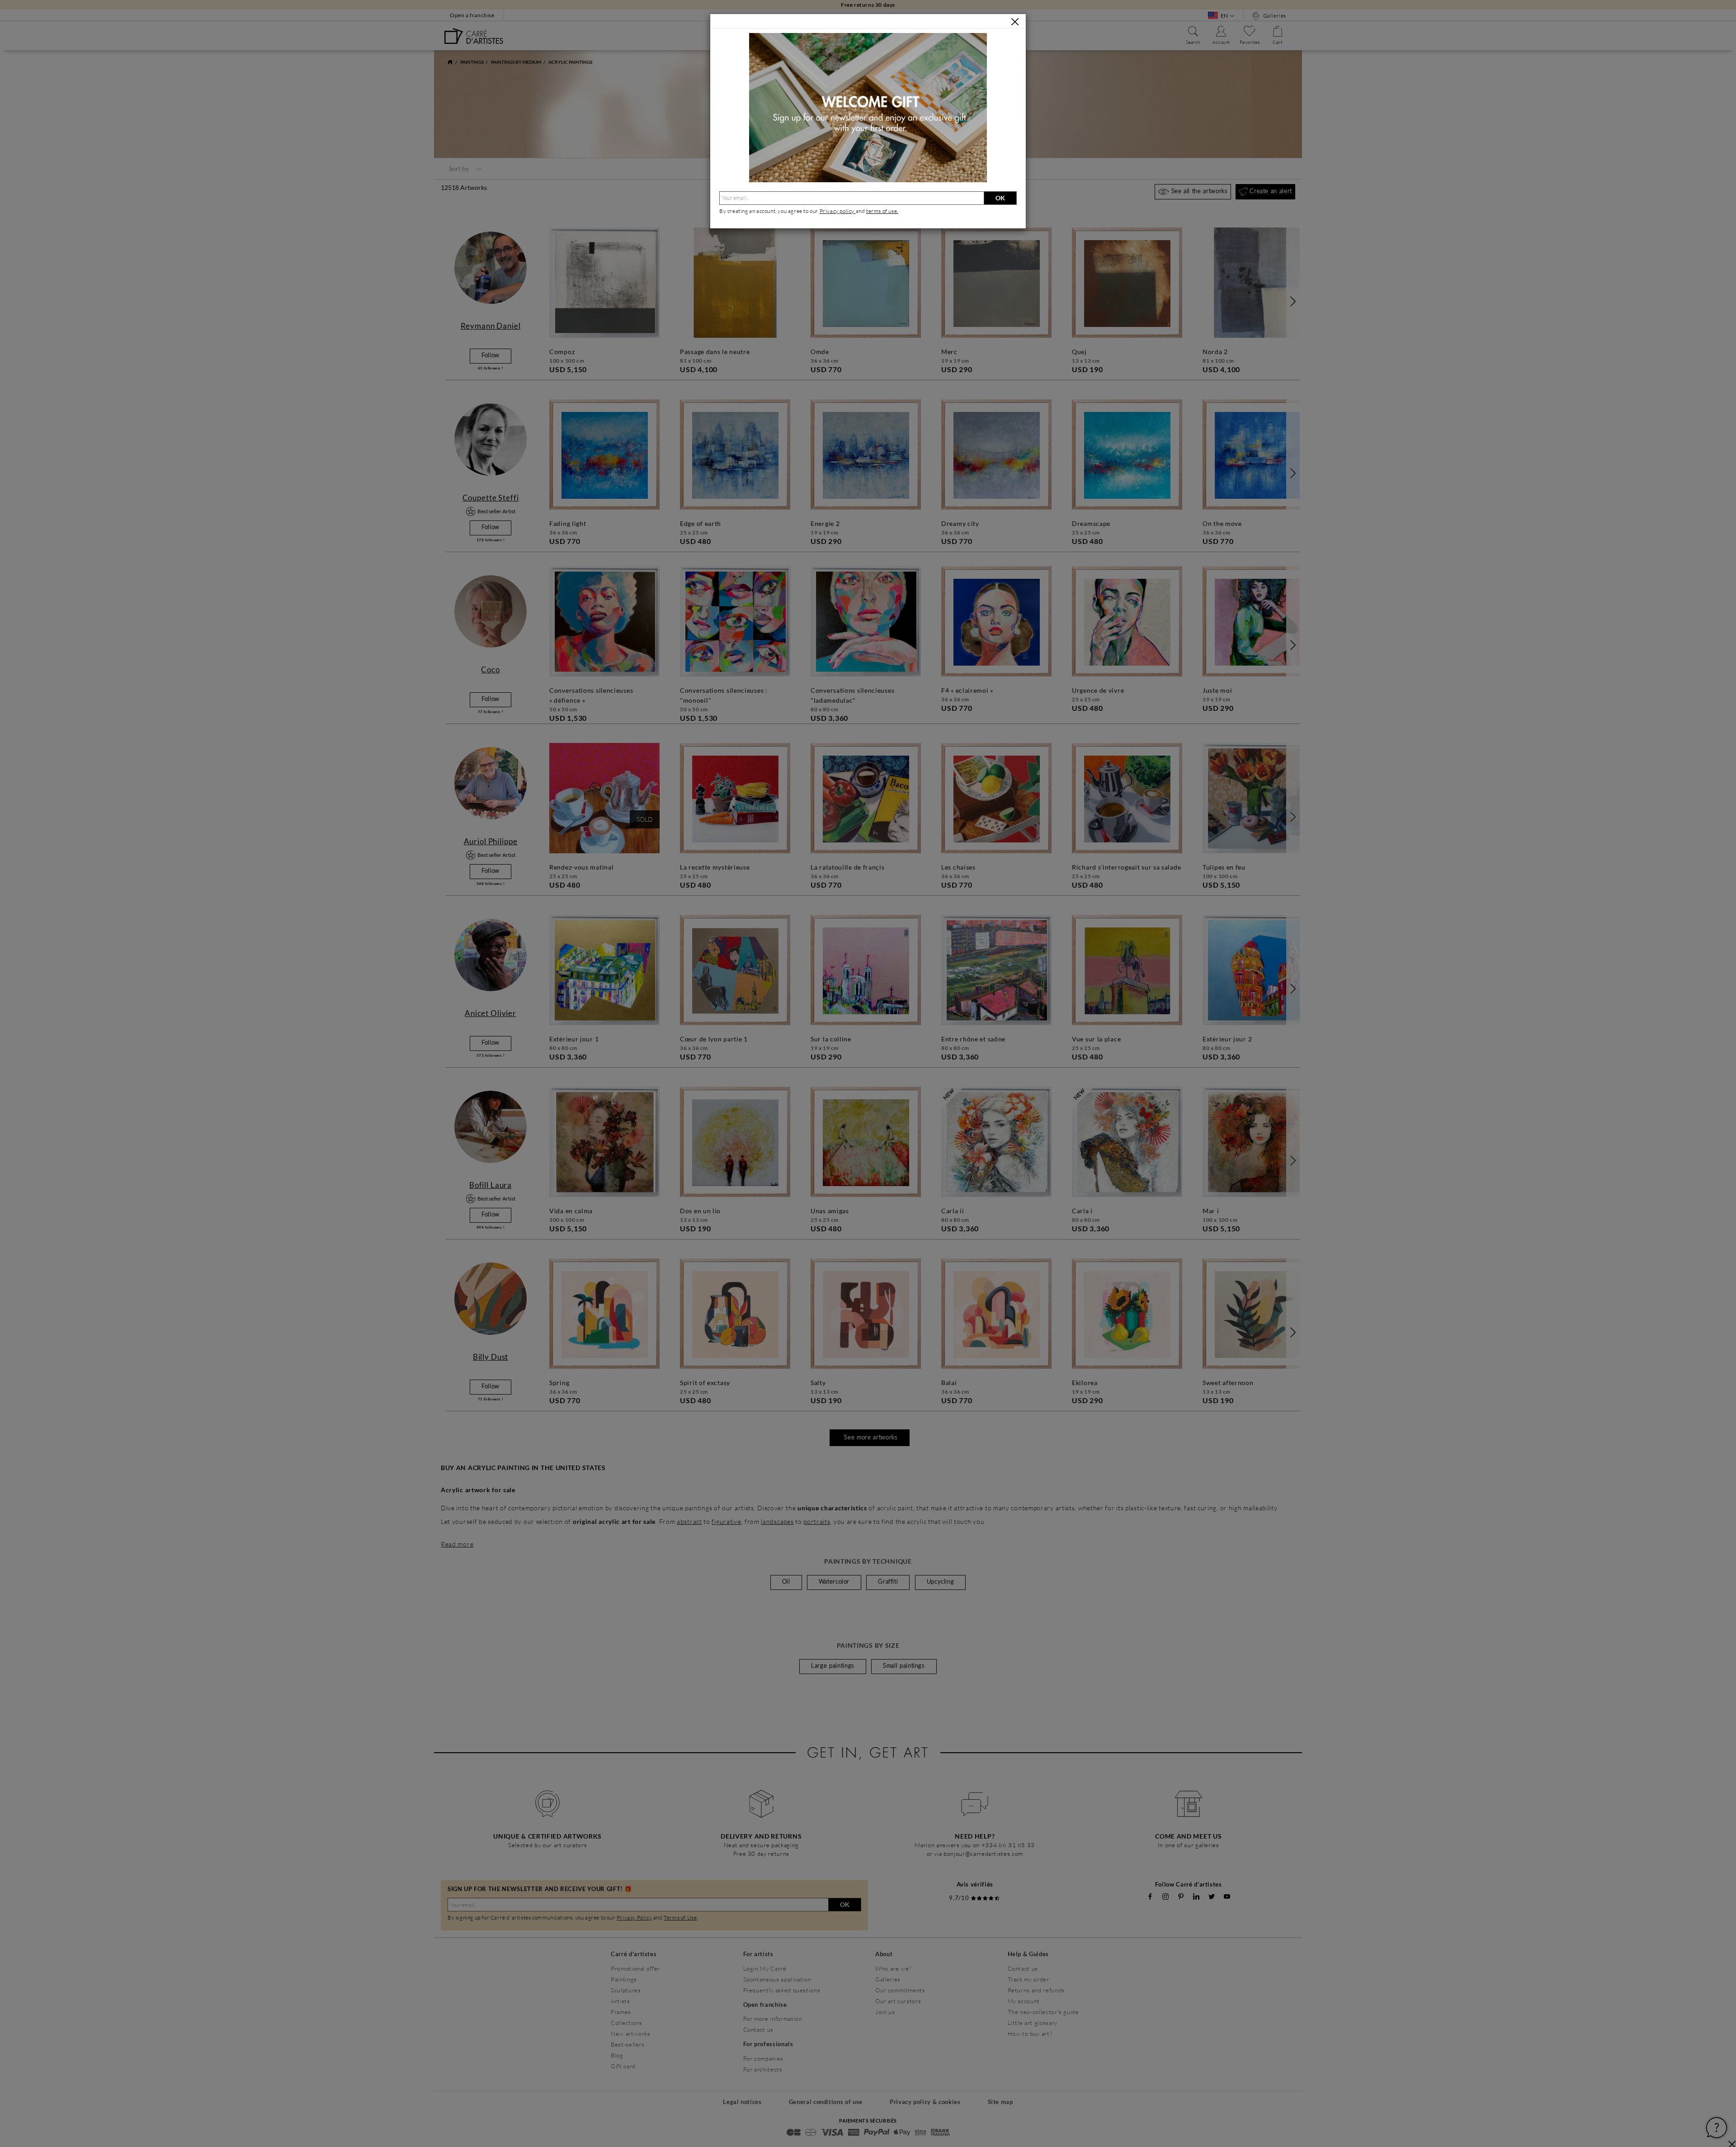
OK (1000, 198)
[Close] (1015, 22)
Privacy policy (838, 211)
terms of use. (882, 211)
